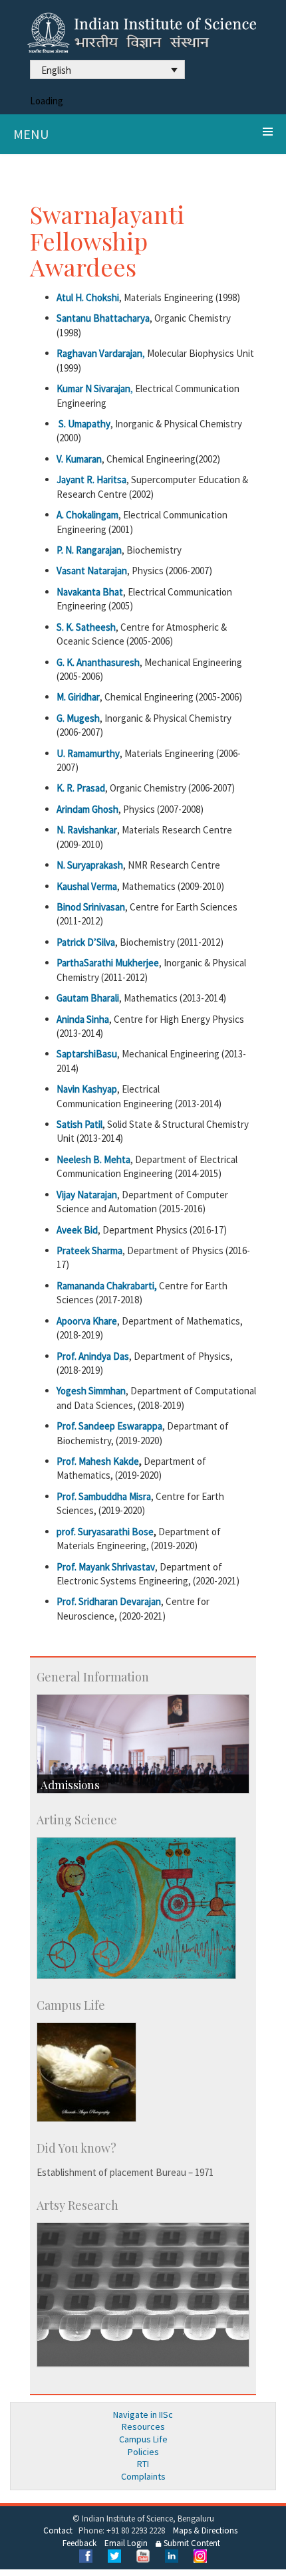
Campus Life (143, 2439)
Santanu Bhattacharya (103, 318)
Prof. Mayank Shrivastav (106, 1567)
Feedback (79, 2543)
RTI (143, 2464)
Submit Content (191, 2543)
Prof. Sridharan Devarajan (109, 1601)
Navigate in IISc (143, 2415)
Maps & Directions (205, 2530)
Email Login (126, 2543)
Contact (58, 2530)
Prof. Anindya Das (93, 1356)
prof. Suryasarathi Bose (105, 1532)
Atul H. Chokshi (88, 297)
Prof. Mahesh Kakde (98, 1461)
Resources (143, 2426)
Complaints (143, 2476)
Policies (143, 2452)
